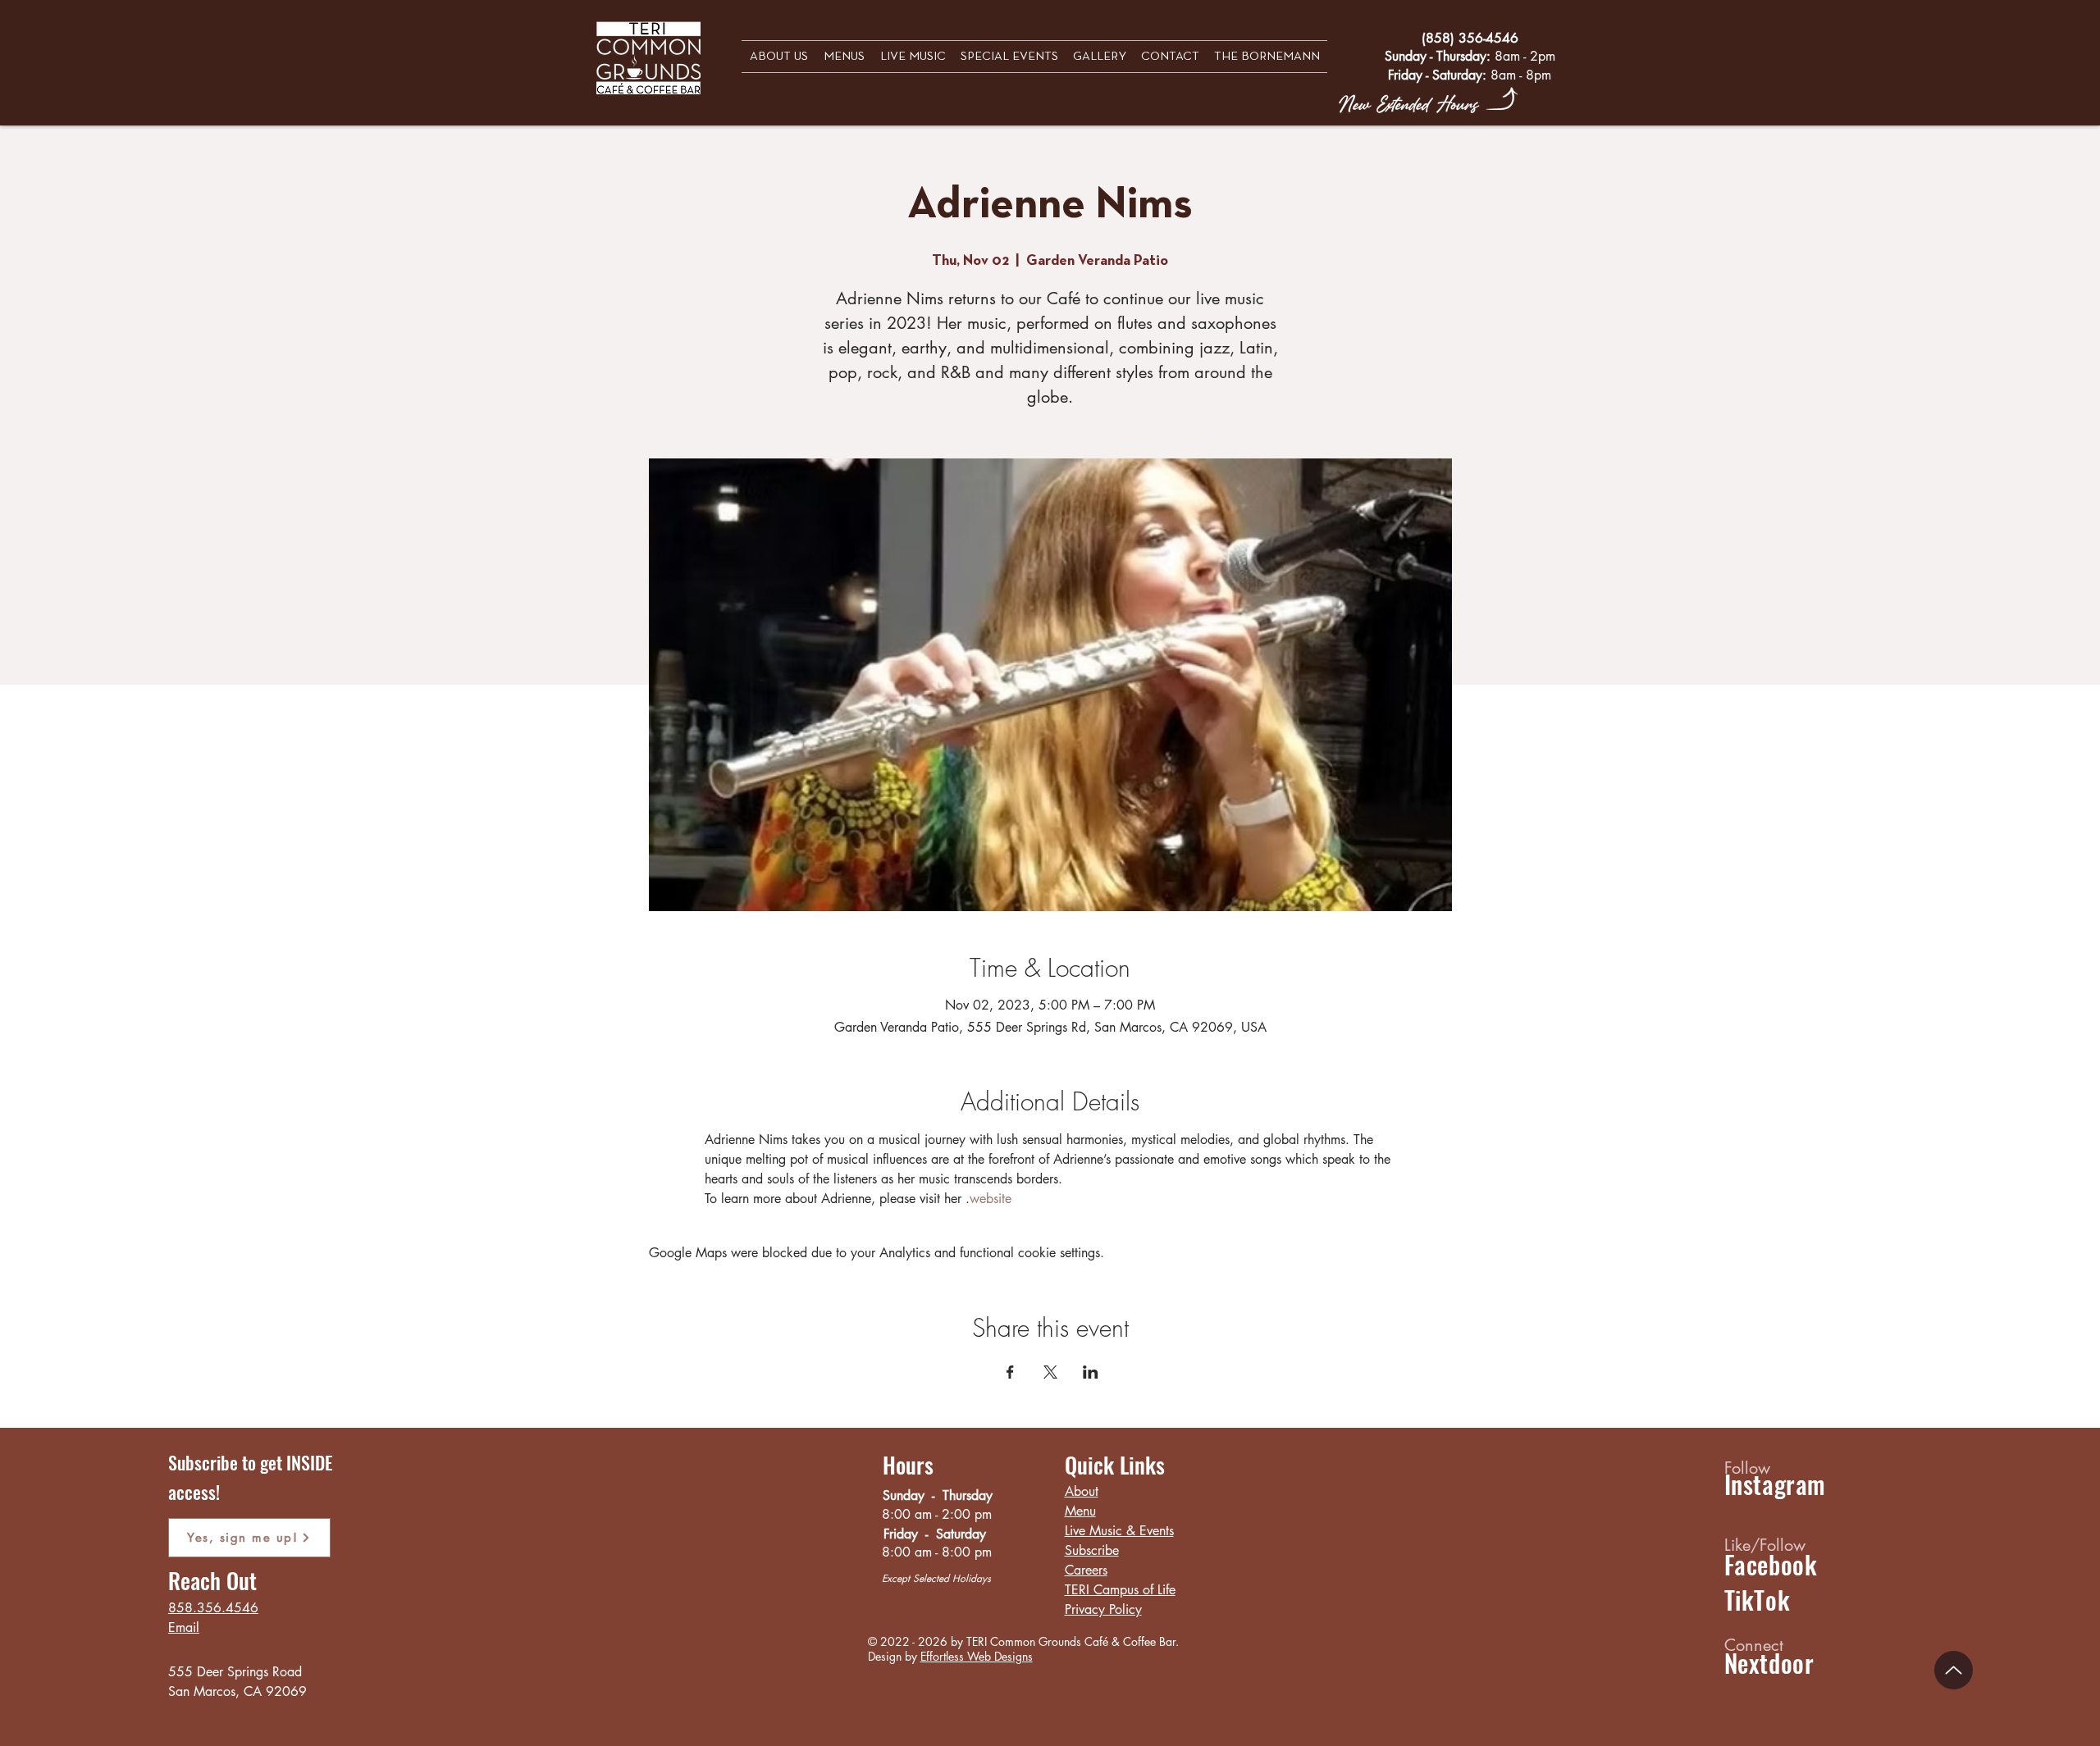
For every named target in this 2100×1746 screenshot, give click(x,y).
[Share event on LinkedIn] (1091, 1372)
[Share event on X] (1050, 1372)
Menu (1080, 1511)
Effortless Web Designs (977, 1656)
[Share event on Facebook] (1010, 1372)
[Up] (1954, 1670)
